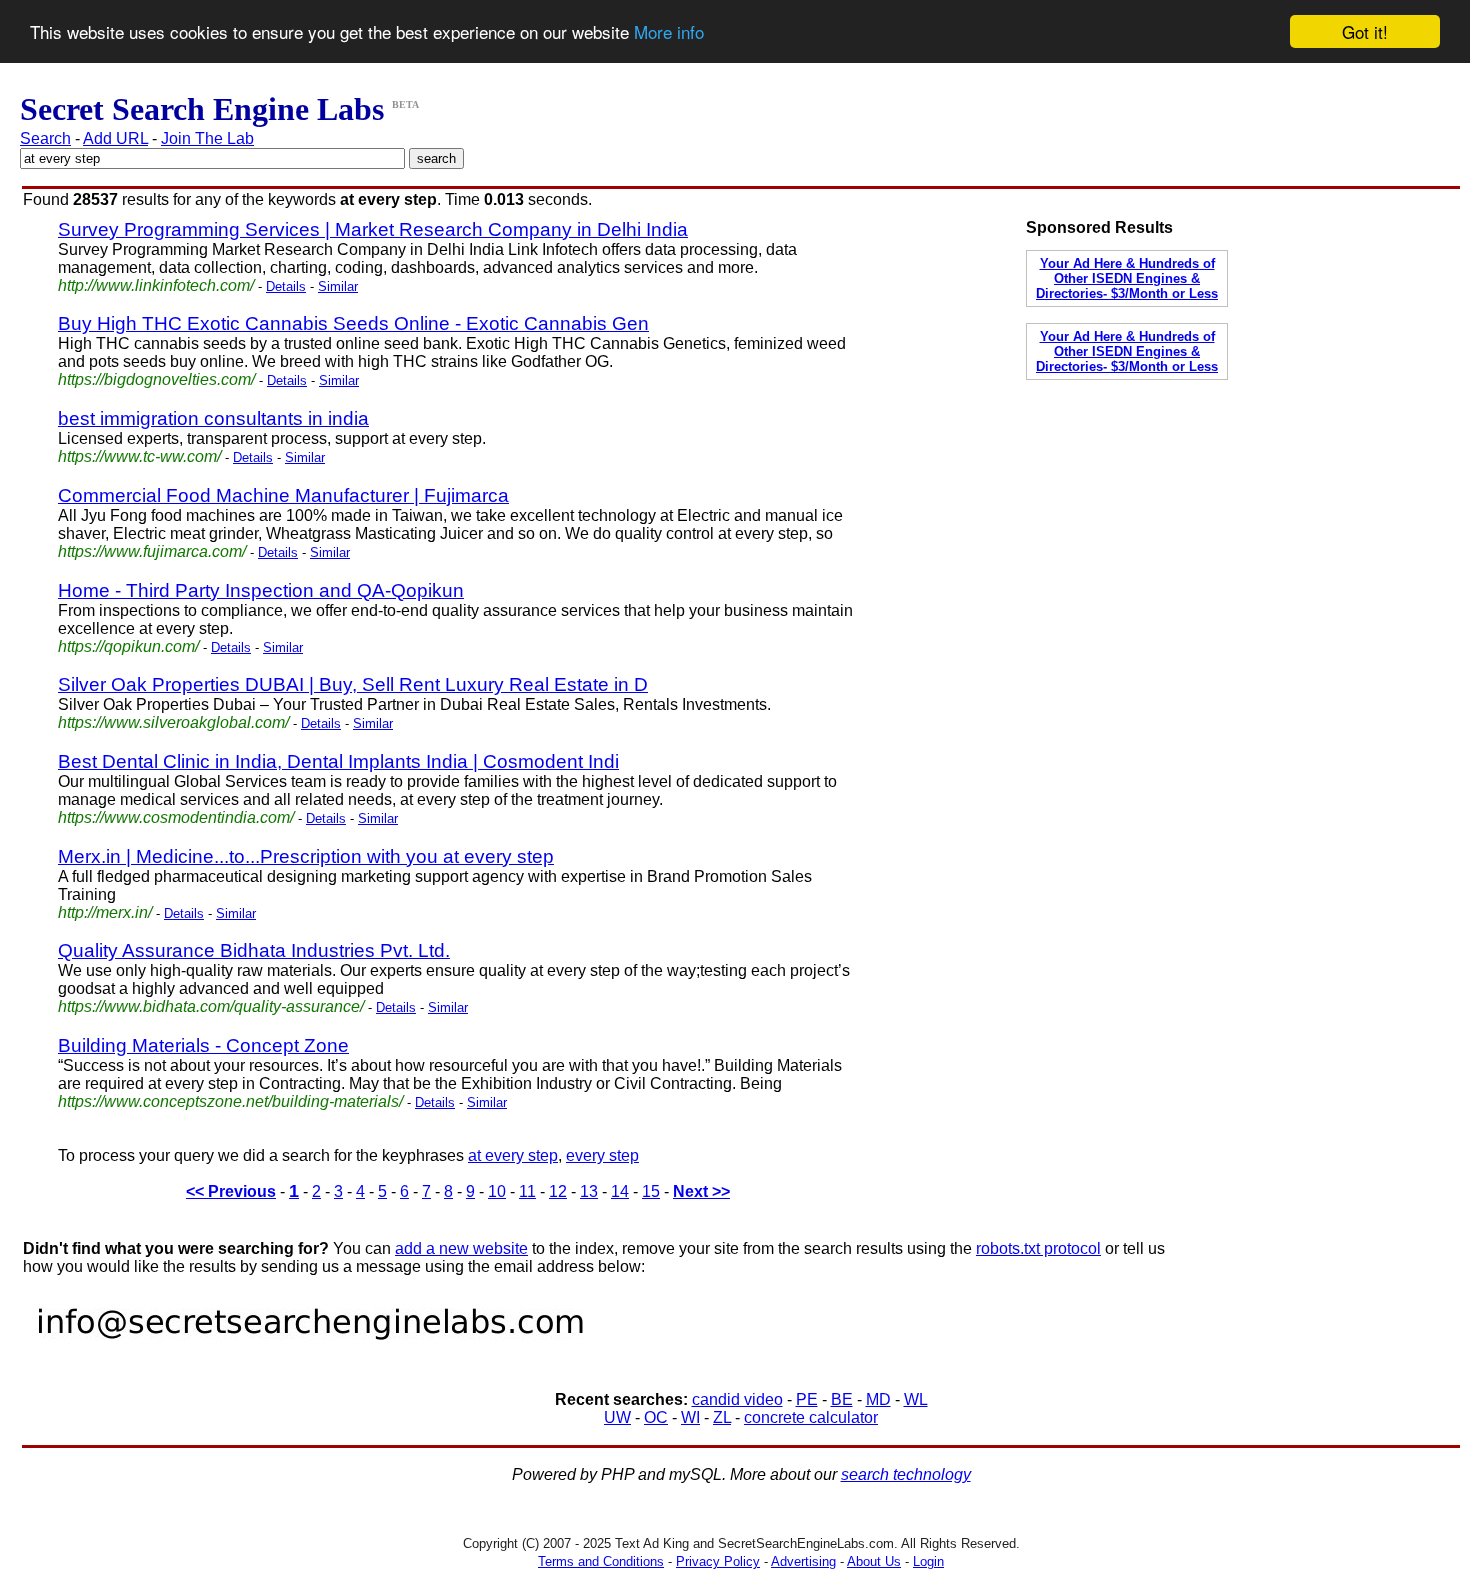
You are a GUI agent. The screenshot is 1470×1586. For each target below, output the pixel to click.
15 (651, 1191)
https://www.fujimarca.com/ (152, 551)
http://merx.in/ (105, 912)
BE (842, 1399)
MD (878, 1399)
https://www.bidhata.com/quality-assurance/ (211, 1006)
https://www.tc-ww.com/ (139, 456)
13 (589, 1191)
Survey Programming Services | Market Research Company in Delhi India (373, 229)
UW (617, 1417)
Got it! (1365, 31)
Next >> (701, 1191)
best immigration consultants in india (213, 418)
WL (916, 1399)
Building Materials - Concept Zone (203, 1045)
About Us (874, 1561)
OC (656, 1417)
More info (669, 32)
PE (807, 1399)
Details (286, 286)
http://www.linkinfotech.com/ (156, 285)
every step (602, 1155)
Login (928, 1561)
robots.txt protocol (1038, 1248)
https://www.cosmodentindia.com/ (176, 817)
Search (45, 138)
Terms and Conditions (601, 1561)
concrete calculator (811, 1417)
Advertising (803, 1561)
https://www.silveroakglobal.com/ (173, 722)
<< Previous (231, 1191)
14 (620, 1191)
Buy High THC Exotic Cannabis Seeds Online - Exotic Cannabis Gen (353, 323)
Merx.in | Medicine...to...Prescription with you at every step (306, 856)
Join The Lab (207, 138)
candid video (737, 1399)
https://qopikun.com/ (128, 646)
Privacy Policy (718, 1561)
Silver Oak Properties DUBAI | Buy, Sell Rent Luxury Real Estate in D (353, 684)
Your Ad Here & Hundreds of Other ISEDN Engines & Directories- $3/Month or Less (1127, 278)
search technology (906, 1474)
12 (558, 1191)
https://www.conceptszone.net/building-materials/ (230, 1101)
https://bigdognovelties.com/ (156, 379)
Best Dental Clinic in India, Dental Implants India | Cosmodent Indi (338, 761)
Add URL (115, 138)
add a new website (461, 1248)
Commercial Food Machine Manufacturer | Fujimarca (283, 495)
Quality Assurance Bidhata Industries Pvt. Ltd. (254, 950)
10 (497, 1191)
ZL (722, 1417)
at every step (513, 1155)
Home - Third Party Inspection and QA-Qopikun (261, 590)
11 (527, 1191)
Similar (338, 286)
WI (690, 1417)
